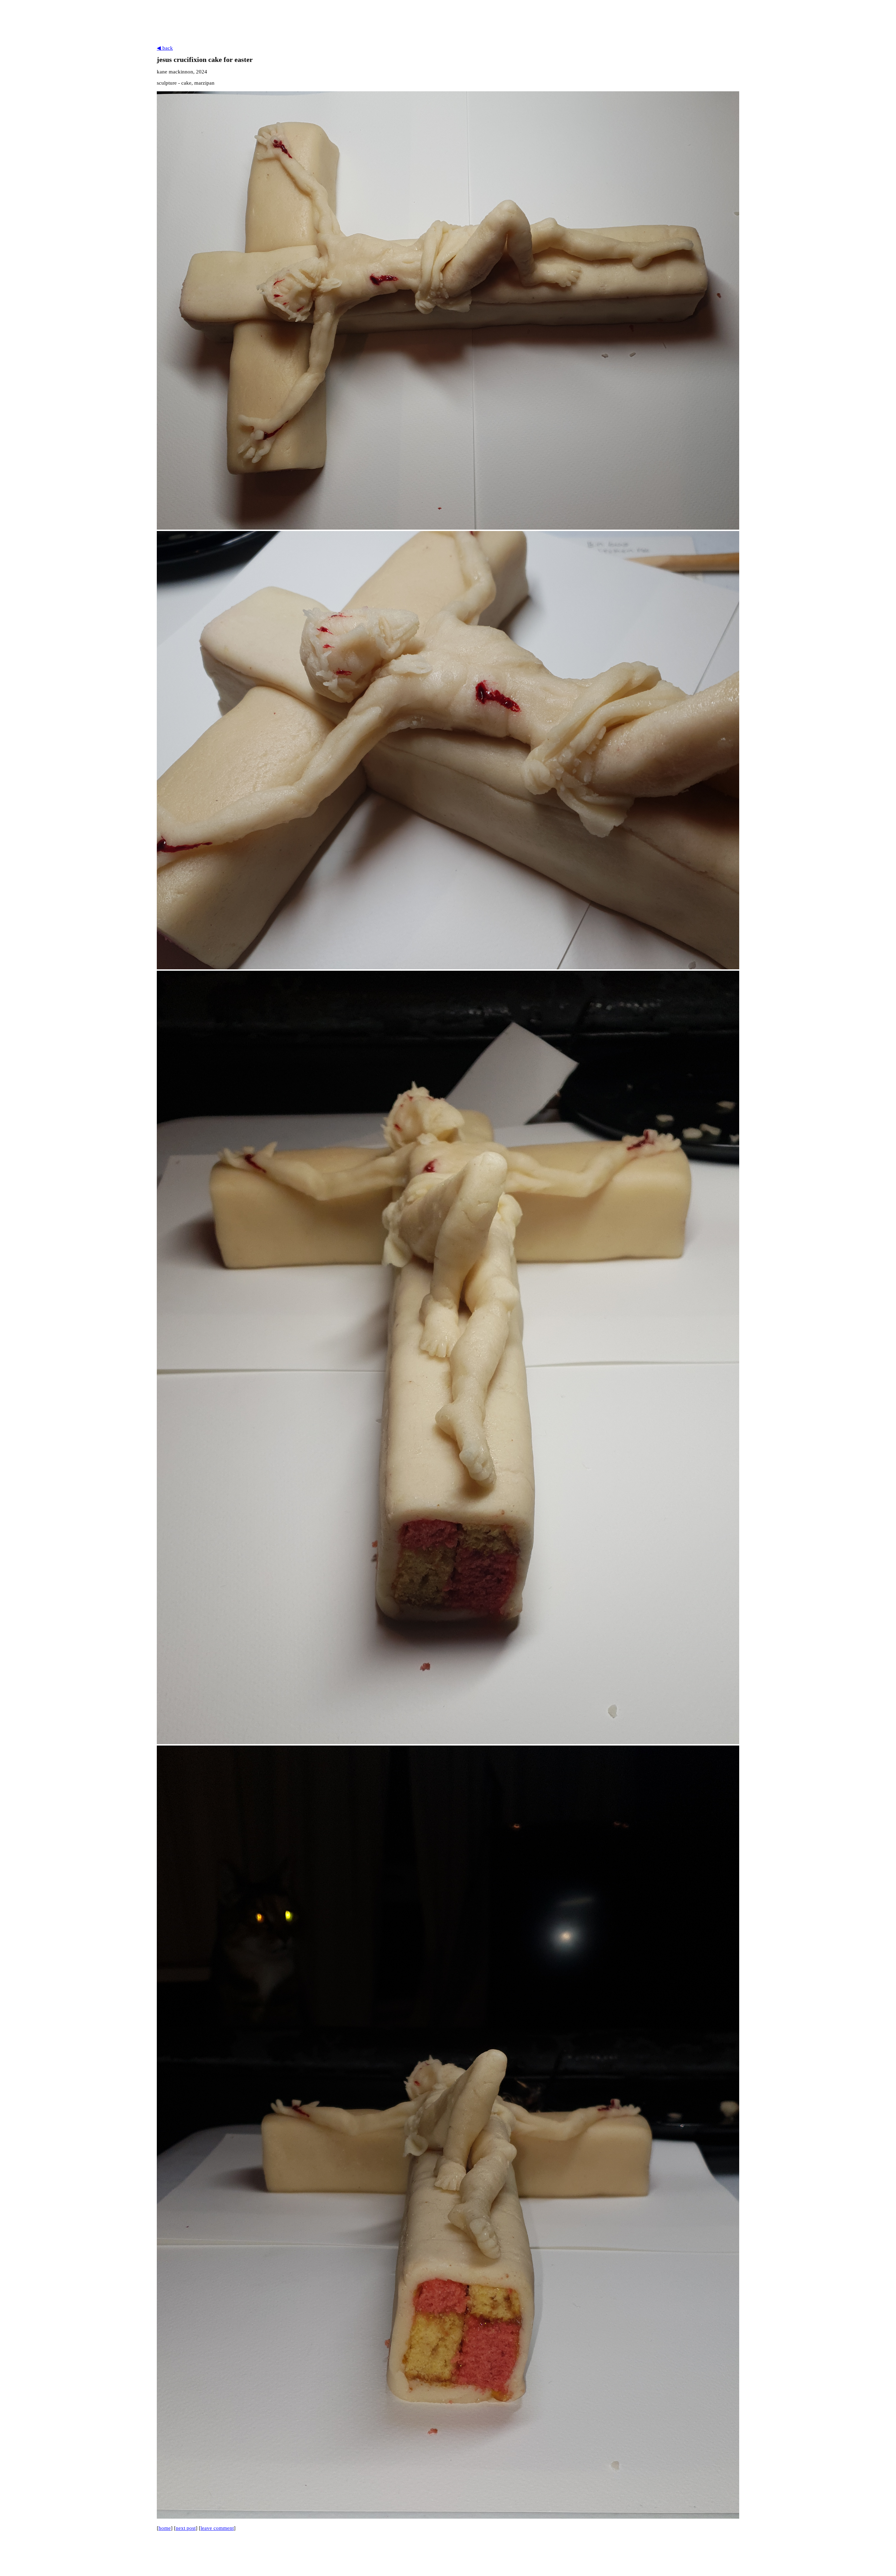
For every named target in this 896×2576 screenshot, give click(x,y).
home (165, 2528)
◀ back (165, 48)
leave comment (217, 2528)
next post (186, 2528)
